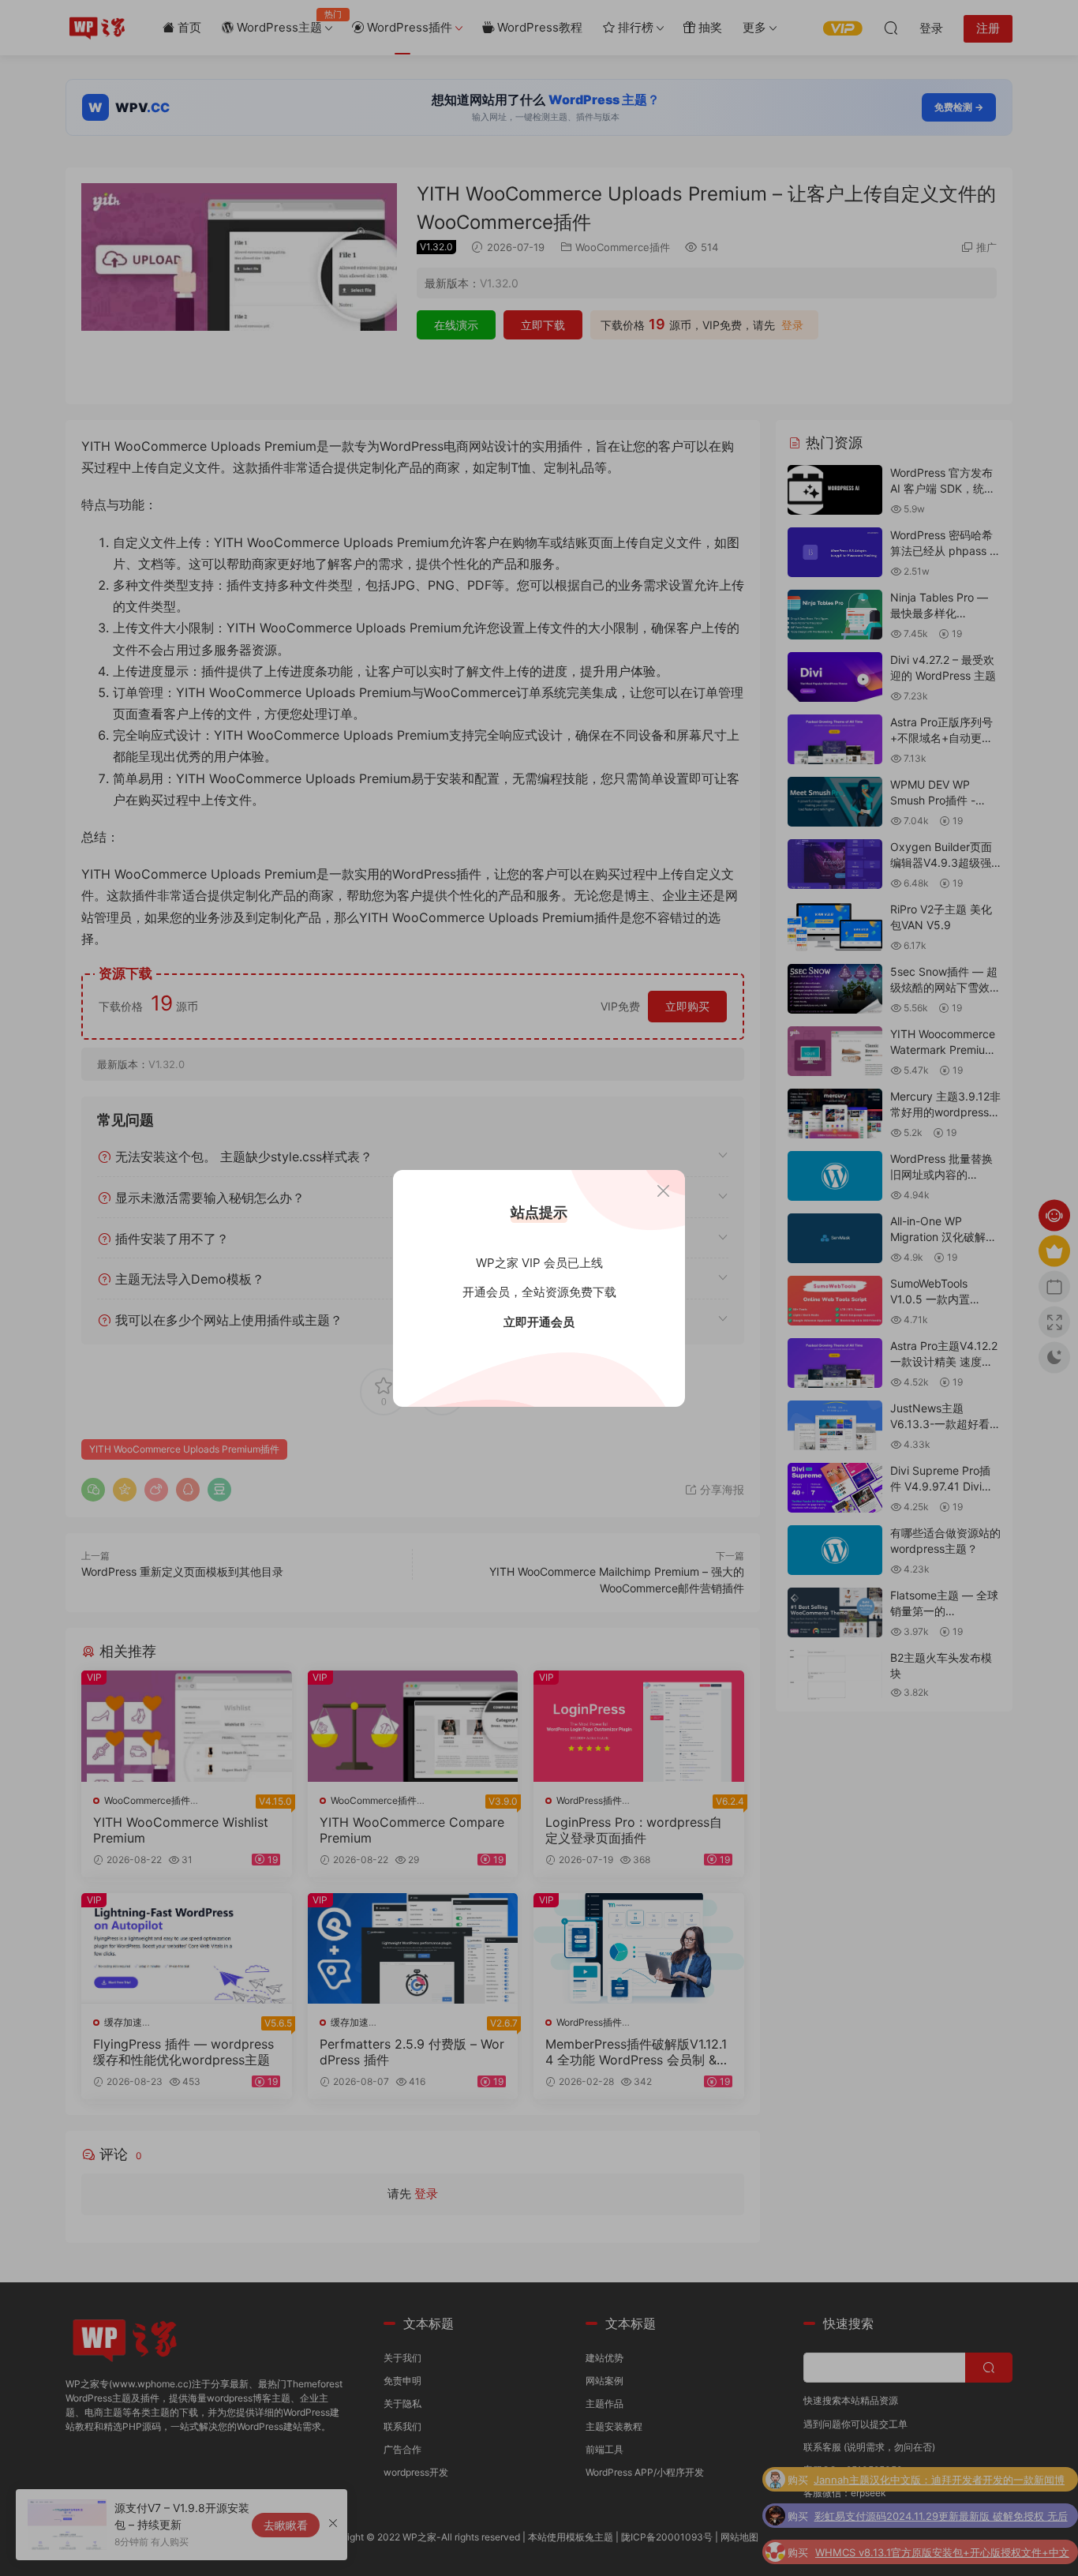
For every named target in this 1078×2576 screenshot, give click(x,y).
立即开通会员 (539, 1322)
